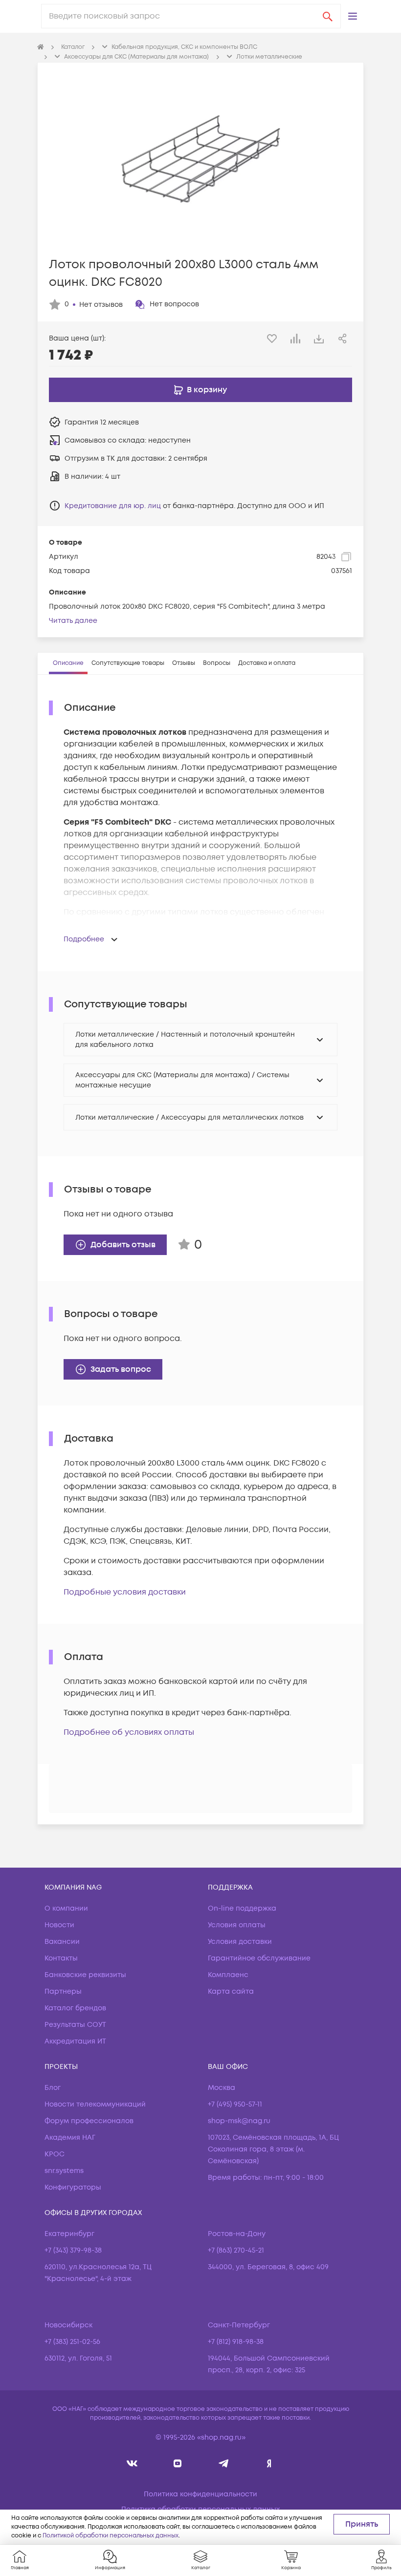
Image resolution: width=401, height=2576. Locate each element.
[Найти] (328, 16)
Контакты (61, 1958)
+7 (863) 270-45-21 (236, 2250)
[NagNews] (223, 2463)
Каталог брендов (75, 2008)
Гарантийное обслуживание (259, 1958)
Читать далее (73, 621)
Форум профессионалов (89, 2121)
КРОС (55, 2154)
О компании (66, 1908)
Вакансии (62, 1942)
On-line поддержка (242, 1908)
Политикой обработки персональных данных (111, 2536)
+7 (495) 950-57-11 (235, 2104)
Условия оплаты (237, 1925)
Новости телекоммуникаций (95, 2104)
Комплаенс (228, 1975)
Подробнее (84, 939)
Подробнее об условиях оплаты (129, 1732)
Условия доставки (240, 1942)
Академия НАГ (70, 2138)
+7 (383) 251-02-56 (72, 2342)
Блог (53, 2088)
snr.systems (64, 2171)
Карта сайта (231, 1991)
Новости (59, 1925)
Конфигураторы (73, 2187)
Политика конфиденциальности (200, 2494)
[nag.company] (132, 2463)
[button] (353, 16)
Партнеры (63, 1991)
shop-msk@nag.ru (239, 2121)
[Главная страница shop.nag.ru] (41, 47)
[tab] (68, 663)
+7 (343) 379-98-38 (73, 2250)
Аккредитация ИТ (75, 2041)
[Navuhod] (178, 2463)
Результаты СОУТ (75, 2025)
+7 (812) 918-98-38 (236, 2342)
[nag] (269, 2463)
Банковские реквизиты (85, 1975)
